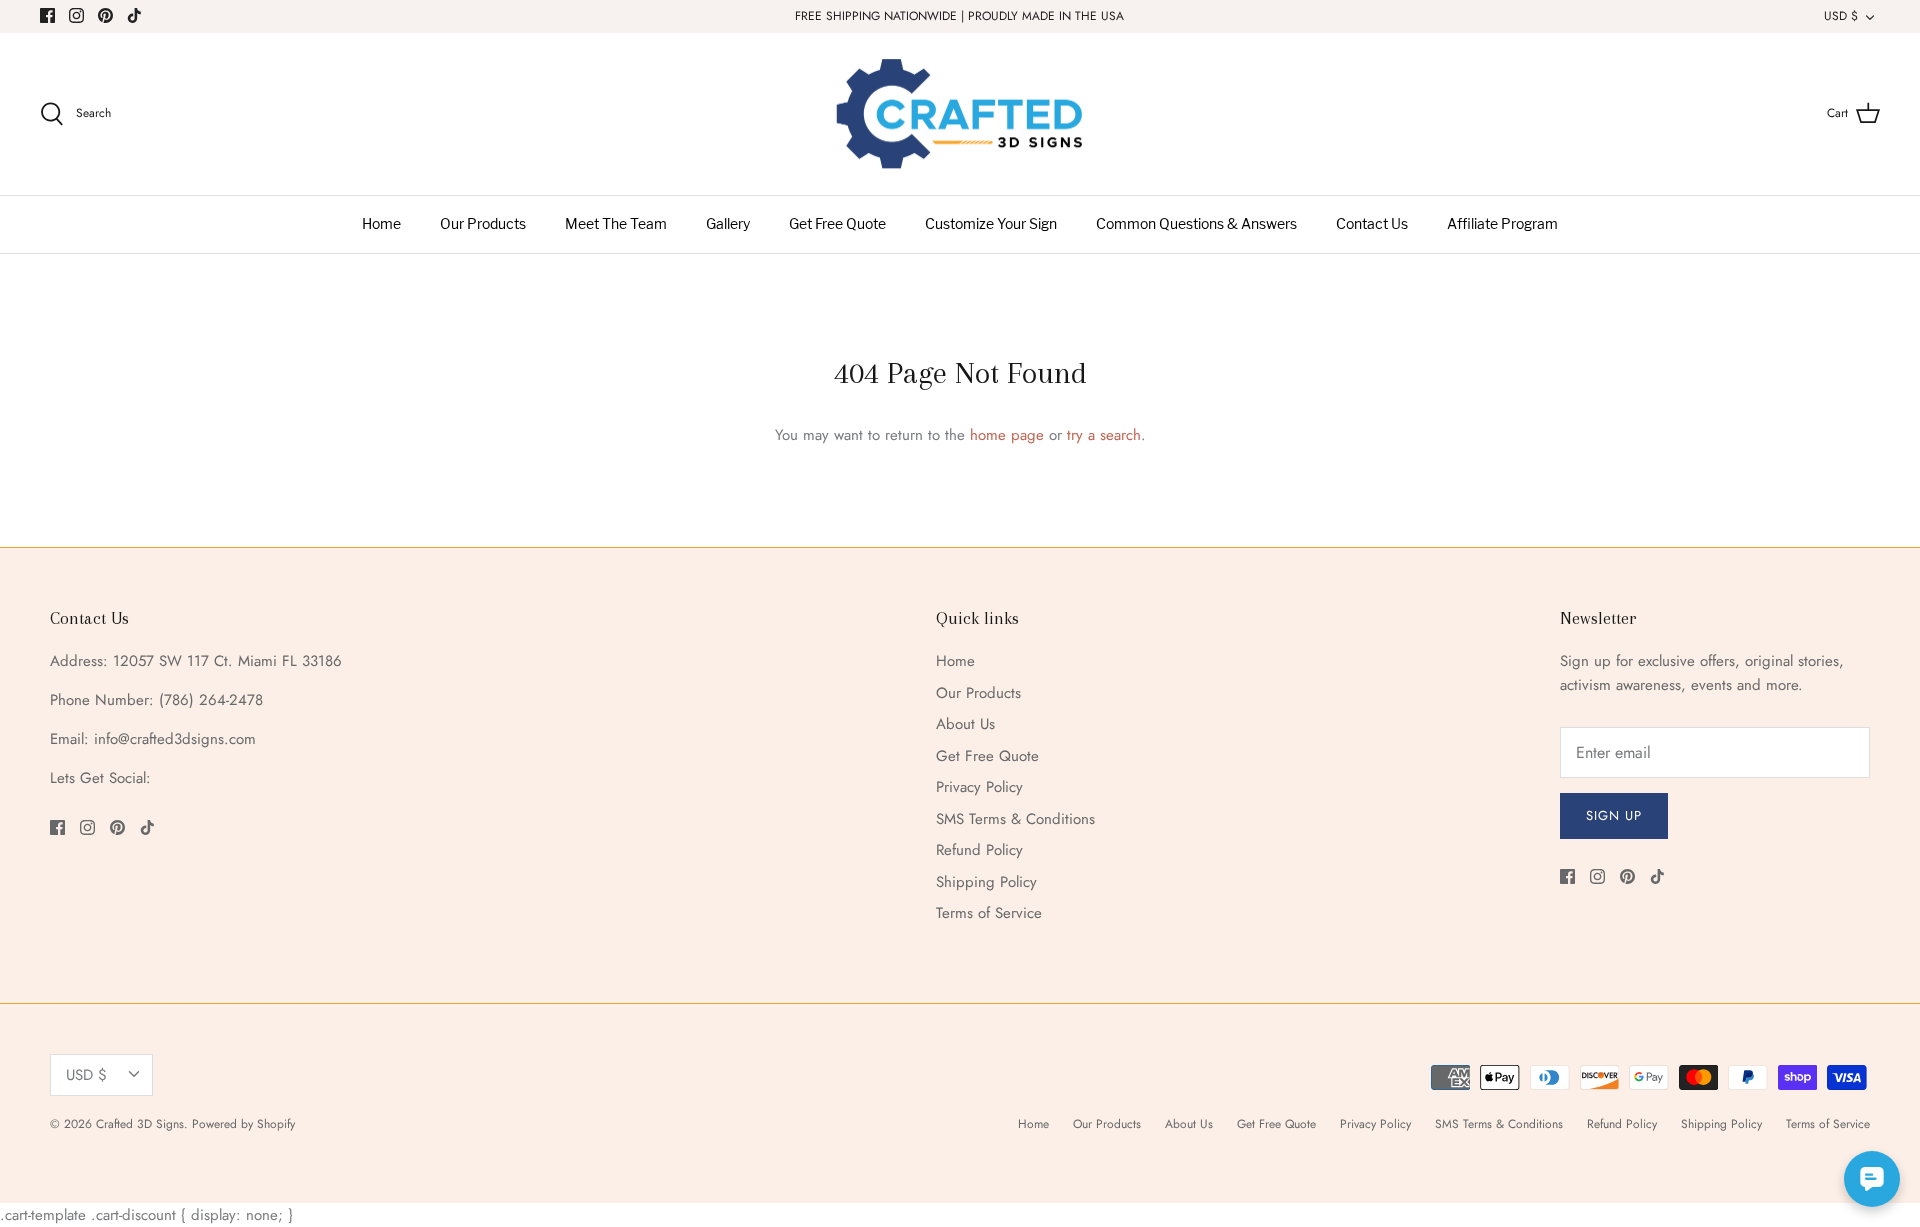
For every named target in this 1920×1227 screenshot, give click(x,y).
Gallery (728, 224)
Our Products (483, 224)
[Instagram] (76, 15)
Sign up (1614, 815)
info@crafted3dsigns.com (175, 739)
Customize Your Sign (991, 224)
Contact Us (1372, 224)
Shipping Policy (986, 882)
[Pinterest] (105, 15)
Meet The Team (616, 224)
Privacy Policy (979, 787)
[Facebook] (47, 15)
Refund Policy (979, 850)
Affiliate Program (1502, 224)
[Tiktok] (134, 15)
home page (1007, 435)
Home (381, 224)
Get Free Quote (837, 224)
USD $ (1841, 16)
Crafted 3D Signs (140, 1124)
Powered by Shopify (243, 1124)
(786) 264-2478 (211, 700)
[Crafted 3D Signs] (960, 114)
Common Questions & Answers (1196, 224)
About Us (965, 724)
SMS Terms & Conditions (1015, 819)
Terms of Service (989, 913)
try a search (1104, 435)
